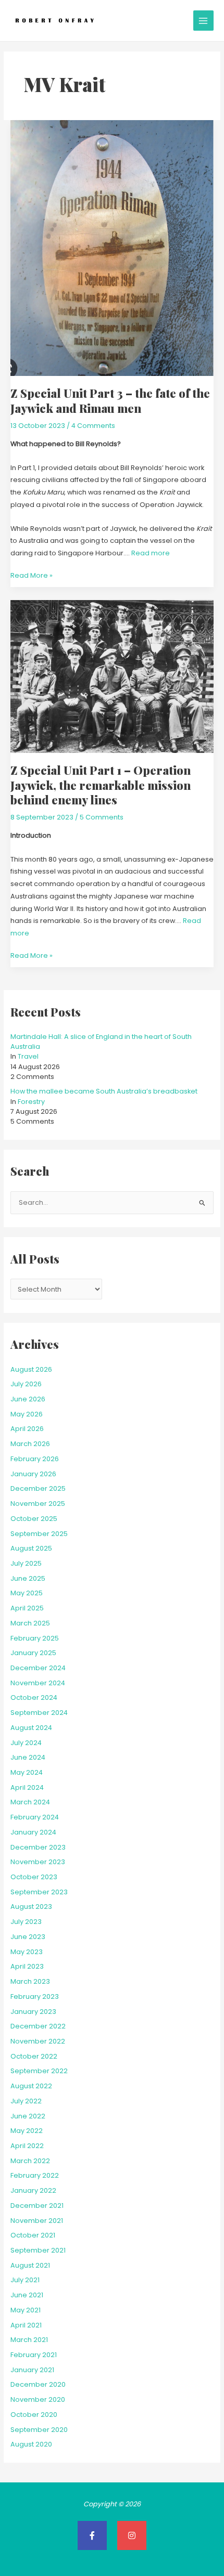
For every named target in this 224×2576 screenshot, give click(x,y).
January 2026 (33, 1474)
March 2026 (30, 1444)
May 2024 (27, 1772)
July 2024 (26, 1743)
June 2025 (28, 1578)
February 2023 (35, 1996)
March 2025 (30, 1623)
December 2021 (37, 2206)
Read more (151, 553)
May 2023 (27, 1952)
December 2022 (38, 2026)
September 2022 (39, 2071)
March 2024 (30, 1802)
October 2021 (33, 2235)
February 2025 (35, 1638)
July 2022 (26, 2101)
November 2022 (38, 2041)
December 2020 (38, 2384)
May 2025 (27, 1593)
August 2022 (31, 2086)
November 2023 (38, 1862)
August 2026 (31, 1369)
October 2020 (34, 2415)
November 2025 (38, 1504)
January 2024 (33, 1832)
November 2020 (38, 2399)
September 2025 (39, 1534)
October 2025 (34, 1519)
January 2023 (33, 2012)
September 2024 (39, 1713)
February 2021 (34, 2355)
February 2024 (35, 1817)
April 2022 (27, 2146)
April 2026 (27, 1429)
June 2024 (28, 1757)
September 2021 (38, 2250)
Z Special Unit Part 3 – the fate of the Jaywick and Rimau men (110, 400)
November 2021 (37, 2221)
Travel (28, 1056)
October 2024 (34, 1697)
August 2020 (31, 2444)
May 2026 (27, 1414)
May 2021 (26, 2310)
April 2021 (26, 2325)
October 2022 (34, 2056)
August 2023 (31, 1907)
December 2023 (38, 1847)
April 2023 (27, 1966)
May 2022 (27, 2131)
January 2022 (33, 2190)
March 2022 (30, 2161)
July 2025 (26, 1563)
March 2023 (30, 1981)
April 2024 (27, 1787)
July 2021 (25, 2280)
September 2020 (39, 2430)
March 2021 (29, 2340)
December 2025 (38, 1488)
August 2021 (30, 2265)
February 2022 (35, 2175)
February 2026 (35, 1459)
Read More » (32, 575)
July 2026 (26, 1384)
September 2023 (39, 1892)
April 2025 (27, 1608)
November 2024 (38, 1683)
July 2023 (26, 1922)
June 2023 (28, 1937)
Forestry (31, 1102)
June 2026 (28, 1399)
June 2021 (27, 2295)
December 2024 (38, 1668)
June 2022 (28, 2116)
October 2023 (34, 1877)
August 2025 (31, 1548)
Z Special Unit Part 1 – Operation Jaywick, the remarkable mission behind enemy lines (101, 785)
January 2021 (32, 2370)
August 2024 (31, 1728)
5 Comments (102, 817)
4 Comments (93, 426)
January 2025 (33, 1653)
